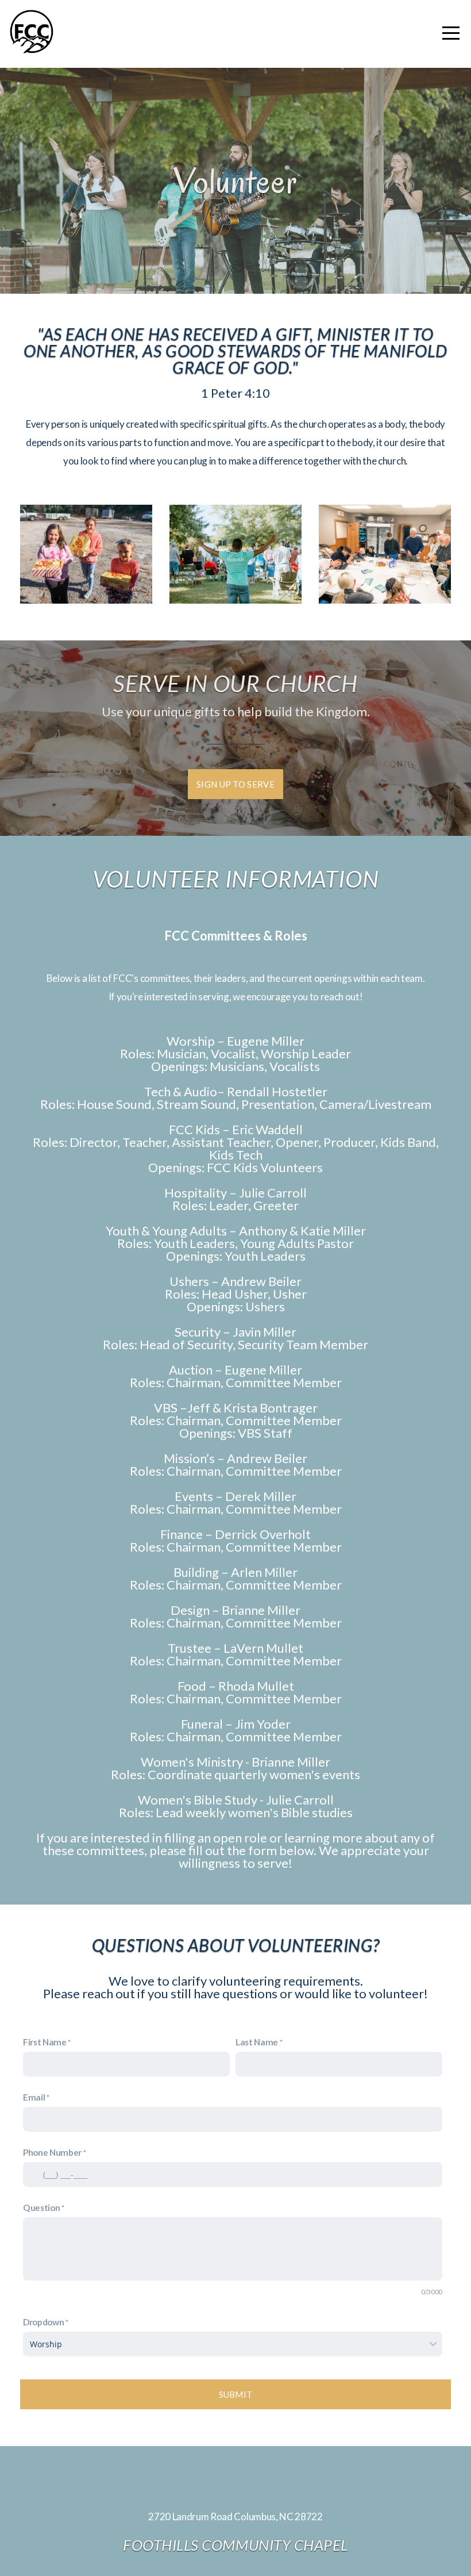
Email (34, 2097)
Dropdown (43, 2322)
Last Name (257, 2042)
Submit (236, 2394)
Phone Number (52, 2152)
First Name (45, 2042)
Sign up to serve (235, 784)
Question (41, 2208)
